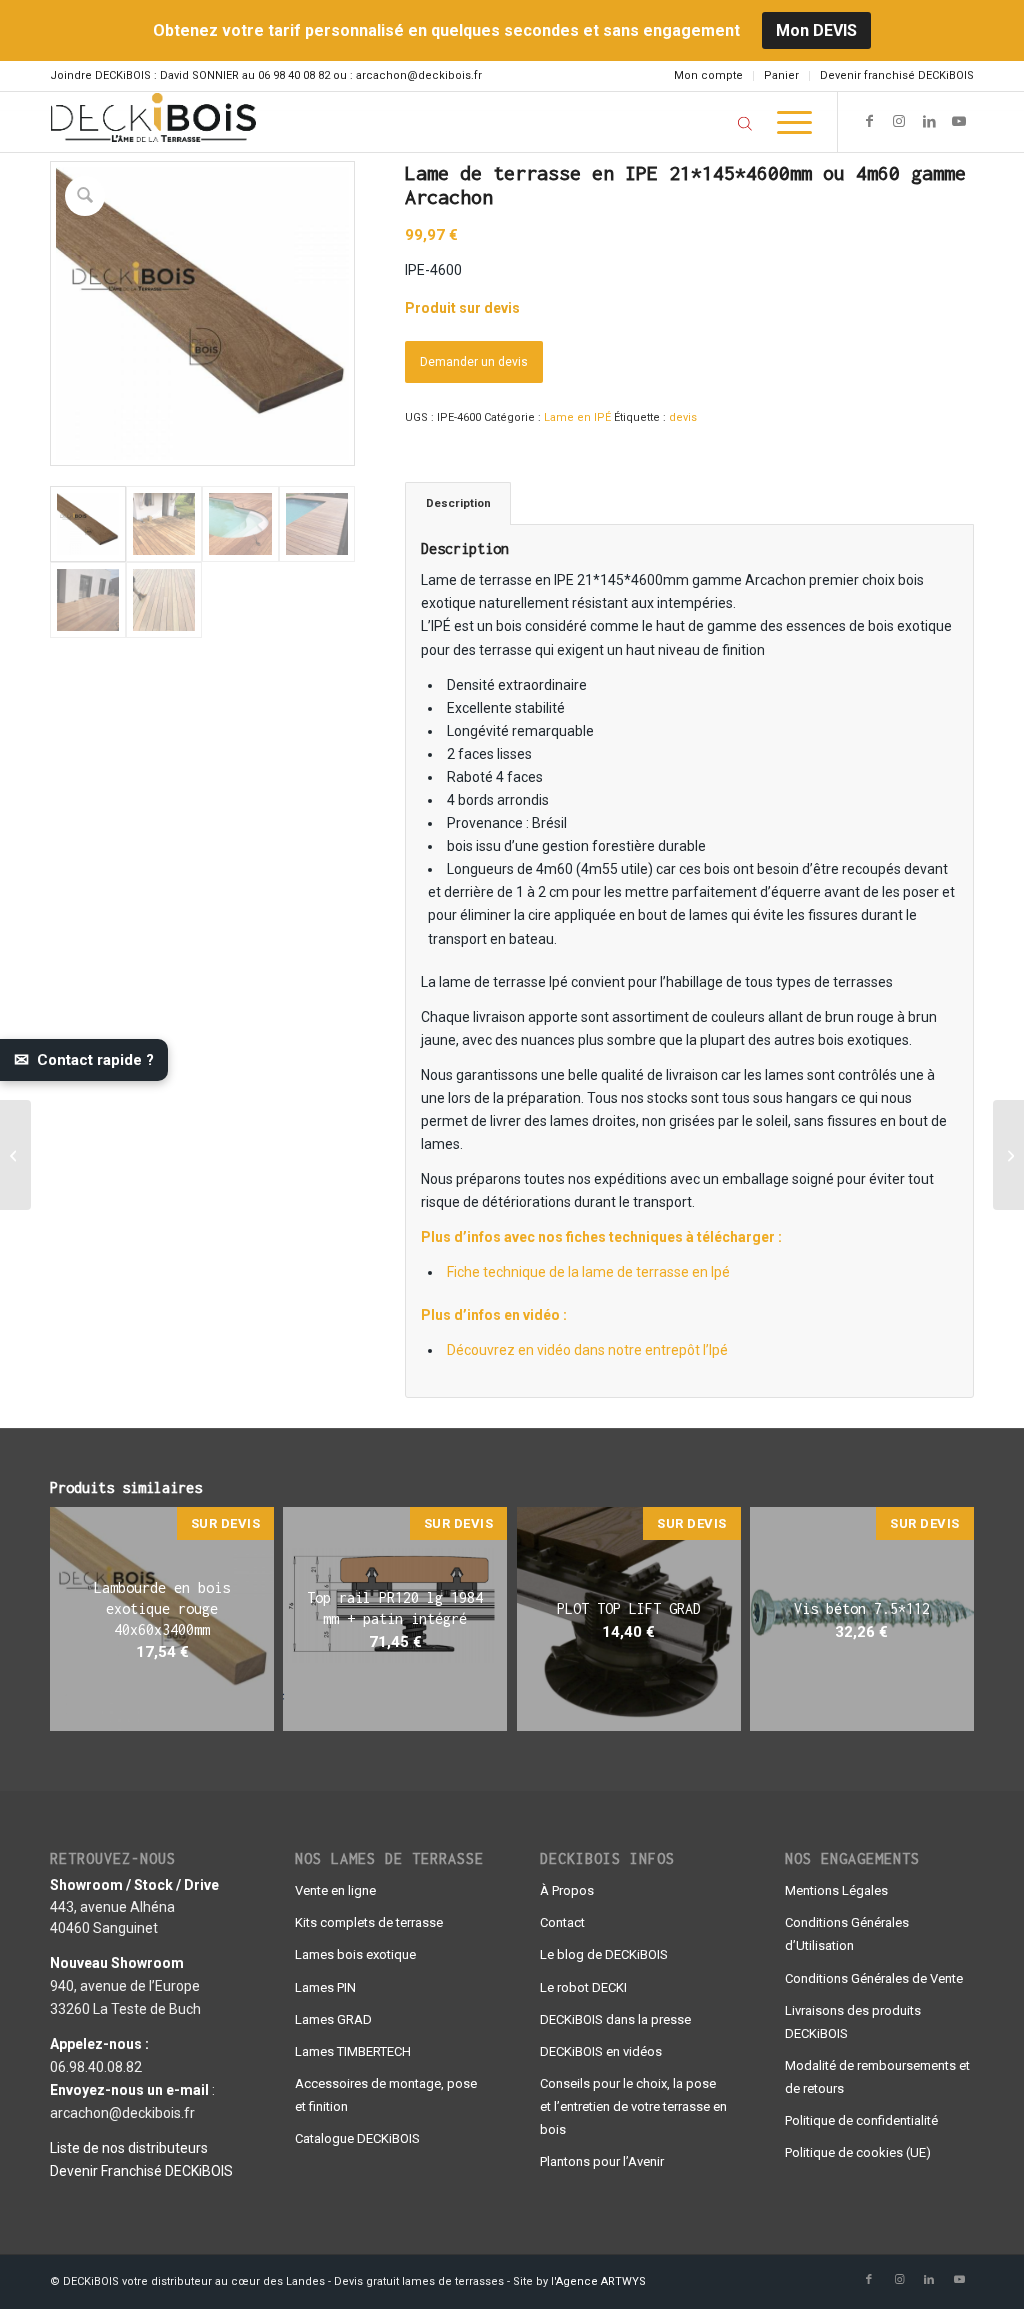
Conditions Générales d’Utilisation (847, 1934)
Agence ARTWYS (601, 2281)
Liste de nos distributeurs (129, 2148)
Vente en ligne (335, 1890)
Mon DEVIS (816, 30)
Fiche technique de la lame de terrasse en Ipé (588, 1272)
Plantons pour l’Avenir (602, 2161)
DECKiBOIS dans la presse (615, 2019)
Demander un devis (474, 362)
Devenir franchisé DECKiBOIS (897, 75)
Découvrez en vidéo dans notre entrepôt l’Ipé (587, 1350)
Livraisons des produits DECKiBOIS (853, 2022)
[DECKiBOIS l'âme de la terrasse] (153, 122)
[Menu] (788, 122)
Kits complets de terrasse (369, 1922)
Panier (781, 75)
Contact (562, 1922)
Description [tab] (458, 503)
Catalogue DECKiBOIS (357, 2138)
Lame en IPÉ (577, 417)
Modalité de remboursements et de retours (877, 2077)
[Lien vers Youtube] (959, 121)
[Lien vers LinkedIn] (929, 121)
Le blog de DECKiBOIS (604, 1954)
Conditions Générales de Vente (874, 1978)
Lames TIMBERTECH (353, 2051)
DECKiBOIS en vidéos (601, 2051)
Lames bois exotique (355, 1954)
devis (683, 417)
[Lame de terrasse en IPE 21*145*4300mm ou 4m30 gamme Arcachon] (1008, 1155)
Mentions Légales (836, 1890)
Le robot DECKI (583, 1987)
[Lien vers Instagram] (899, 121)
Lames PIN (325, 1987)
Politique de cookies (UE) (858, 2152)
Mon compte (708, 75)
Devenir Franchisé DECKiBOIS (141, 2171)
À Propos (567, 1890)
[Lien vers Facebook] (869, 121)
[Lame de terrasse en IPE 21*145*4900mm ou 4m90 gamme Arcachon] (15, 1155)
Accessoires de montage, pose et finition (386, 2095)
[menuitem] (709, 76)
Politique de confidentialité (861, 2120)
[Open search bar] (745, 123)
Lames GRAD (333, 2019)
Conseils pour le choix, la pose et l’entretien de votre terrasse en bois (633, 2106)
